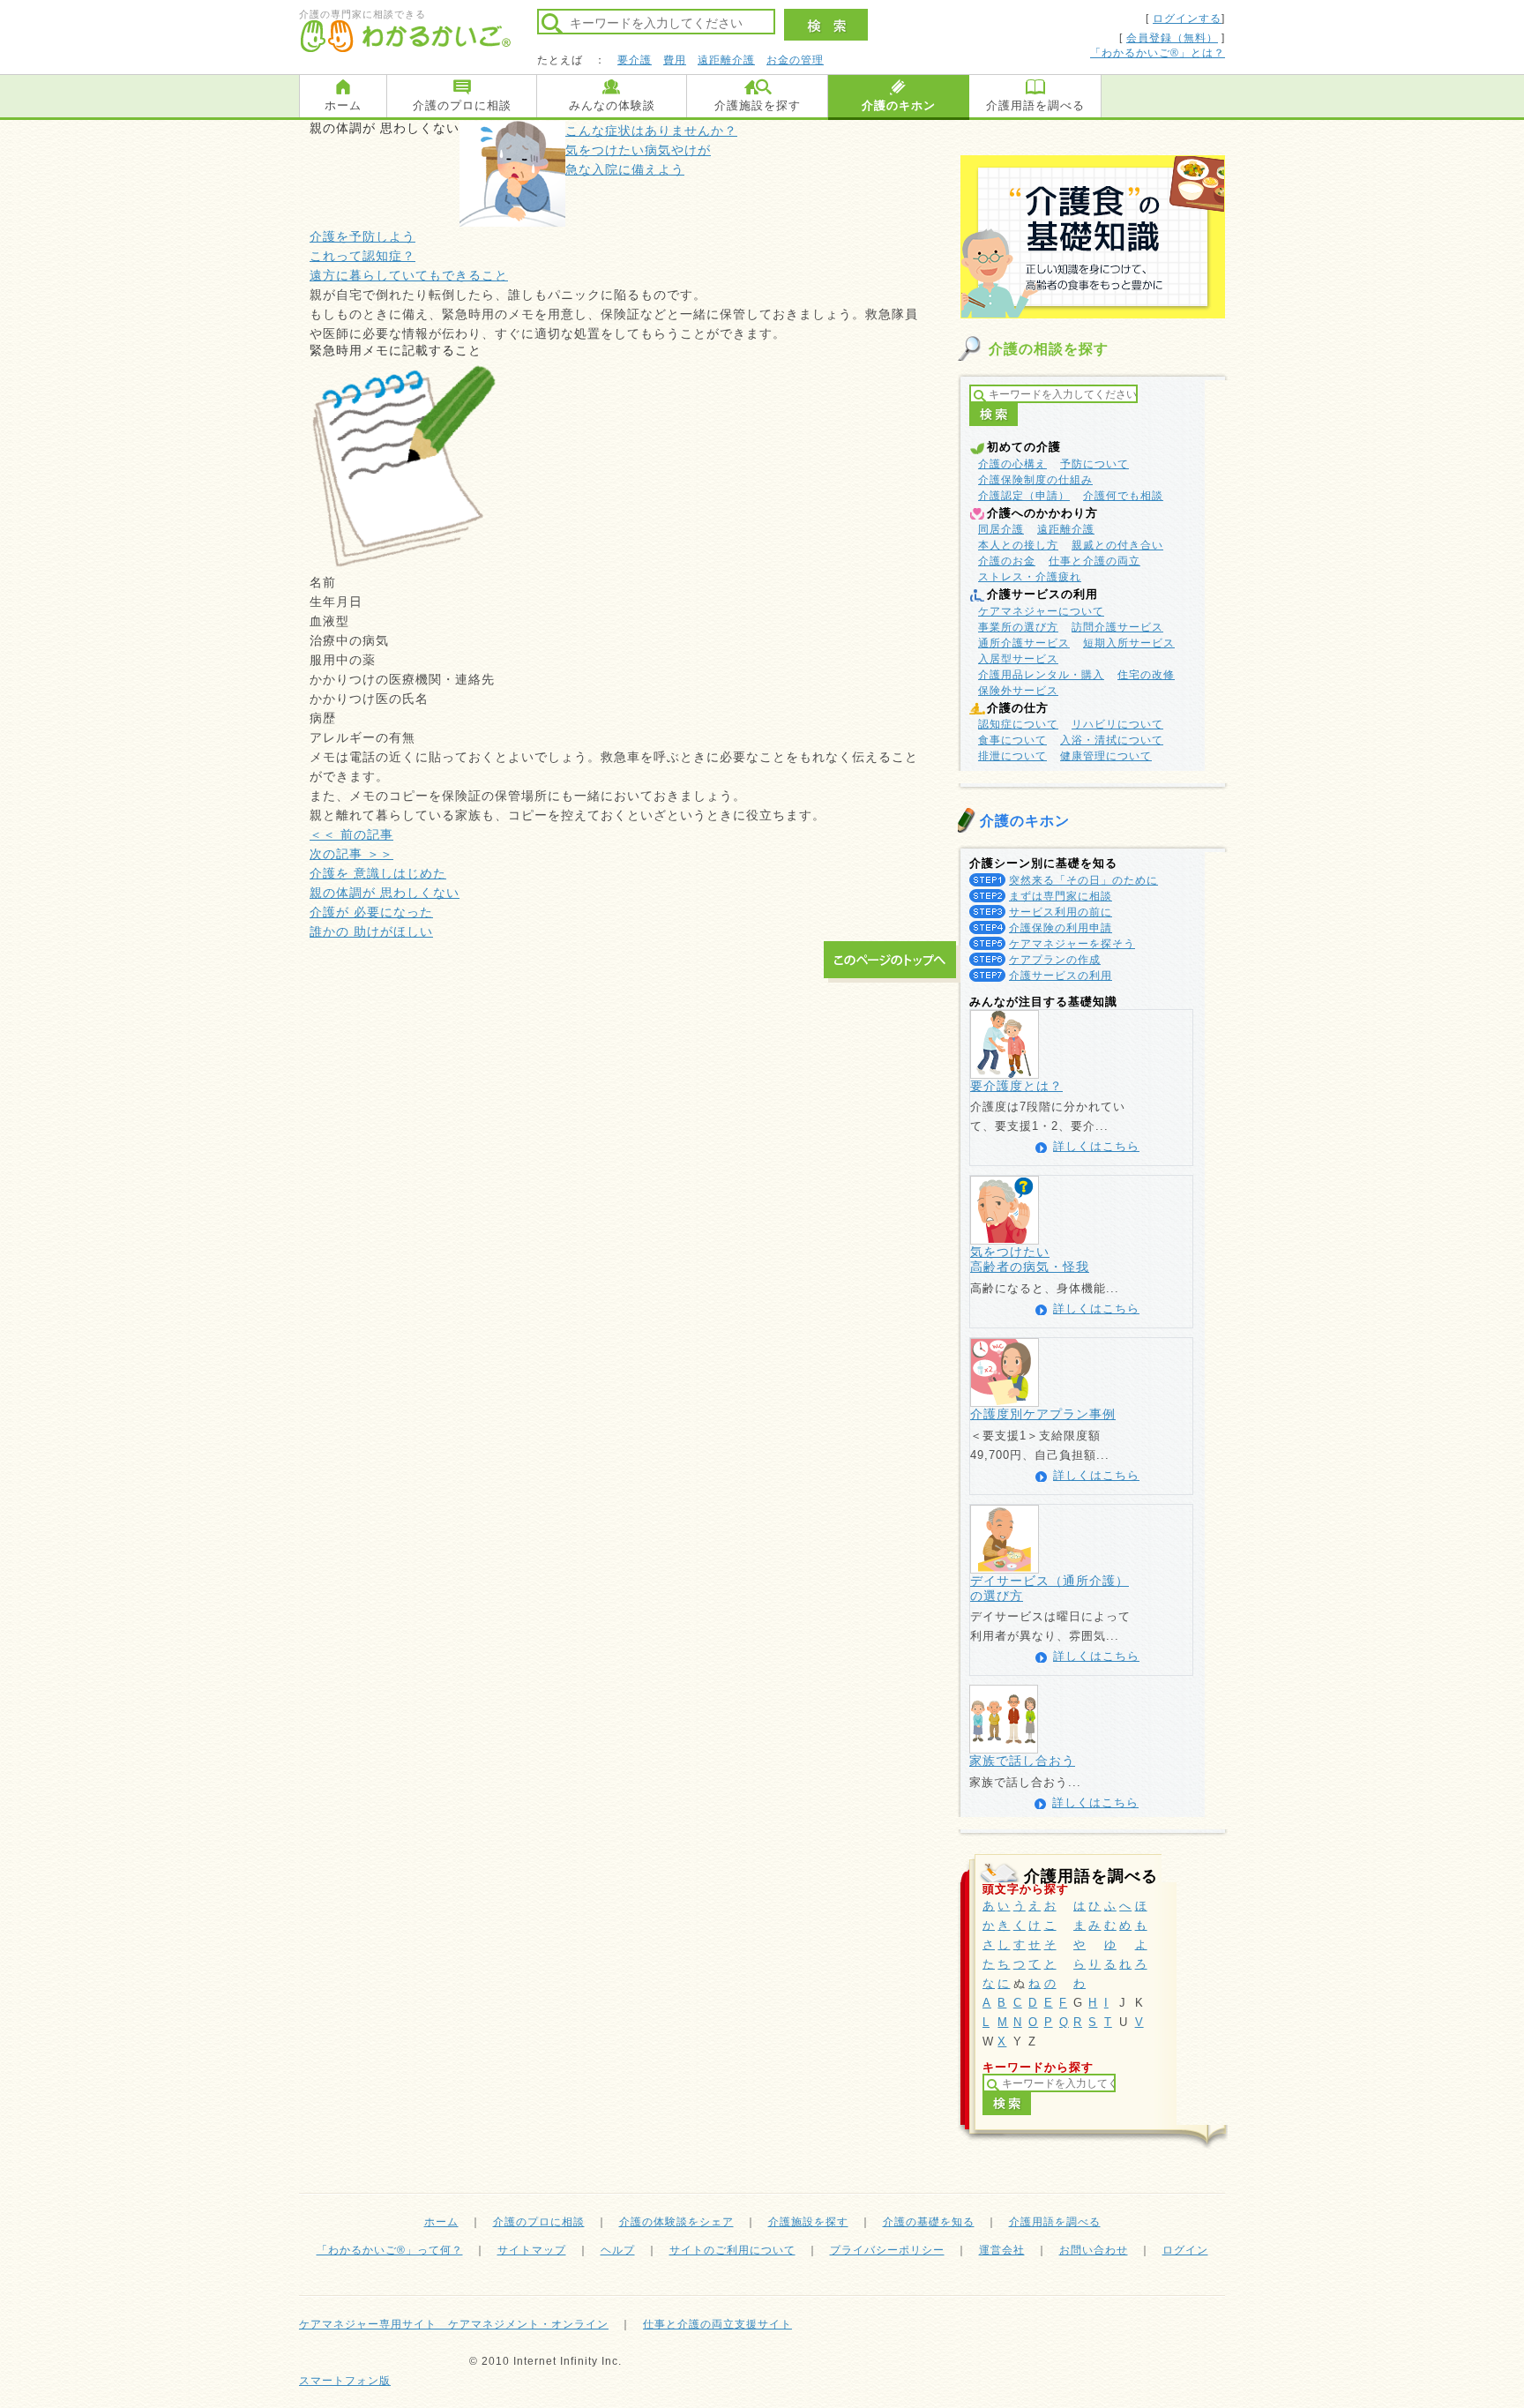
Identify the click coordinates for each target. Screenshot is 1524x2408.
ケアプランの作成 (1055, 960)
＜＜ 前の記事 (351, 834)
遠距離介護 (726, 60)
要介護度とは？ (1016, 1086)
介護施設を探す (758, 86)
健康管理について (1106, 756)
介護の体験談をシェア (676, 2222)
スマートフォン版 (345, 2381)
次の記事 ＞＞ (351, 854)
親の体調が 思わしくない (385, 893)
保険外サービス (1018, 691)
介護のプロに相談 (462, 86)
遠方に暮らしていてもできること (409, 275)
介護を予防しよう (362, 236)
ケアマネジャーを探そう (1072, 944)
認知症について (1018, 724)
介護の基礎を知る (929, 2222)
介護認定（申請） (1024, 496)
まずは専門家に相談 (1061, 896)
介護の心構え (1012, 464)
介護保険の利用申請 (1061, 928)
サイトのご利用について (732, 2250)
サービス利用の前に (1061, 912)
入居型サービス (1018, 659)
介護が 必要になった (371, 912)
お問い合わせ (1094, 2250)
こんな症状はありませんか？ (651, 131)
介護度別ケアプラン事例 (1043, 1414)
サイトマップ (532, 2250)
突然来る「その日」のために (1083, 880)
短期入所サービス (1129, 643)
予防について (1094, 464)
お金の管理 (795, 60)
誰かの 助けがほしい (371, 931)
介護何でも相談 (1123, 496)
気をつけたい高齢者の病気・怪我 (1030, 1259)
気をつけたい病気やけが (638, 150)
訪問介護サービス (1117, 627)
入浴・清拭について (1112, 740)
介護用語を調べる (1035, 86)
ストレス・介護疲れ (1030, 577)
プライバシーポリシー (887, 2250)
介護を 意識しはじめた (378, 873)
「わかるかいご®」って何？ (390, 2250)
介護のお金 (1007, 561)
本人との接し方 (1018, 545)
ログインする (1187, 19)
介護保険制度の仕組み (1035, 480)
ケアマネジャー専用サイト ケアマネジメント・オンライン (454, 2324)
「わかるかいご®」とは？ (1158, 53)
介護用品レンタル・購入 (1041, 675)
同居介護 (1001, 529)
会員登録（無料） (1172, 38)
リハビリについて (1117, 724)
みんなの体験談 (612, 86)
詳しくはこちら (1096, 1146)
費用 (675, 60)
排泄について (1012, 756)
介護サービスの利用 (1061, 976)
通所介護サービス (1024, 643)
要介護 (635, 60)
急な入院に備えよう (625, 169)
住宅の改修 (1146, 675)
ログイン (1185, 2250)
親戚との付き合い (1117, 545)
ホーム (343, 86)
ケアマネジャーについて (1041, 611)
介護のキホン (899, 86)
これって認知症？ (362, 256)
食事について (1012, 740)
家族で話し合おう (1022, 1761)
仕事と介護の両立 (1094, 561)
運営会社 (1002, 2250)
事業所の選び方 (1018, 627)
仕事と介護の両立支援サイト (717, 2324)
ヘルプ (618, 2250)
